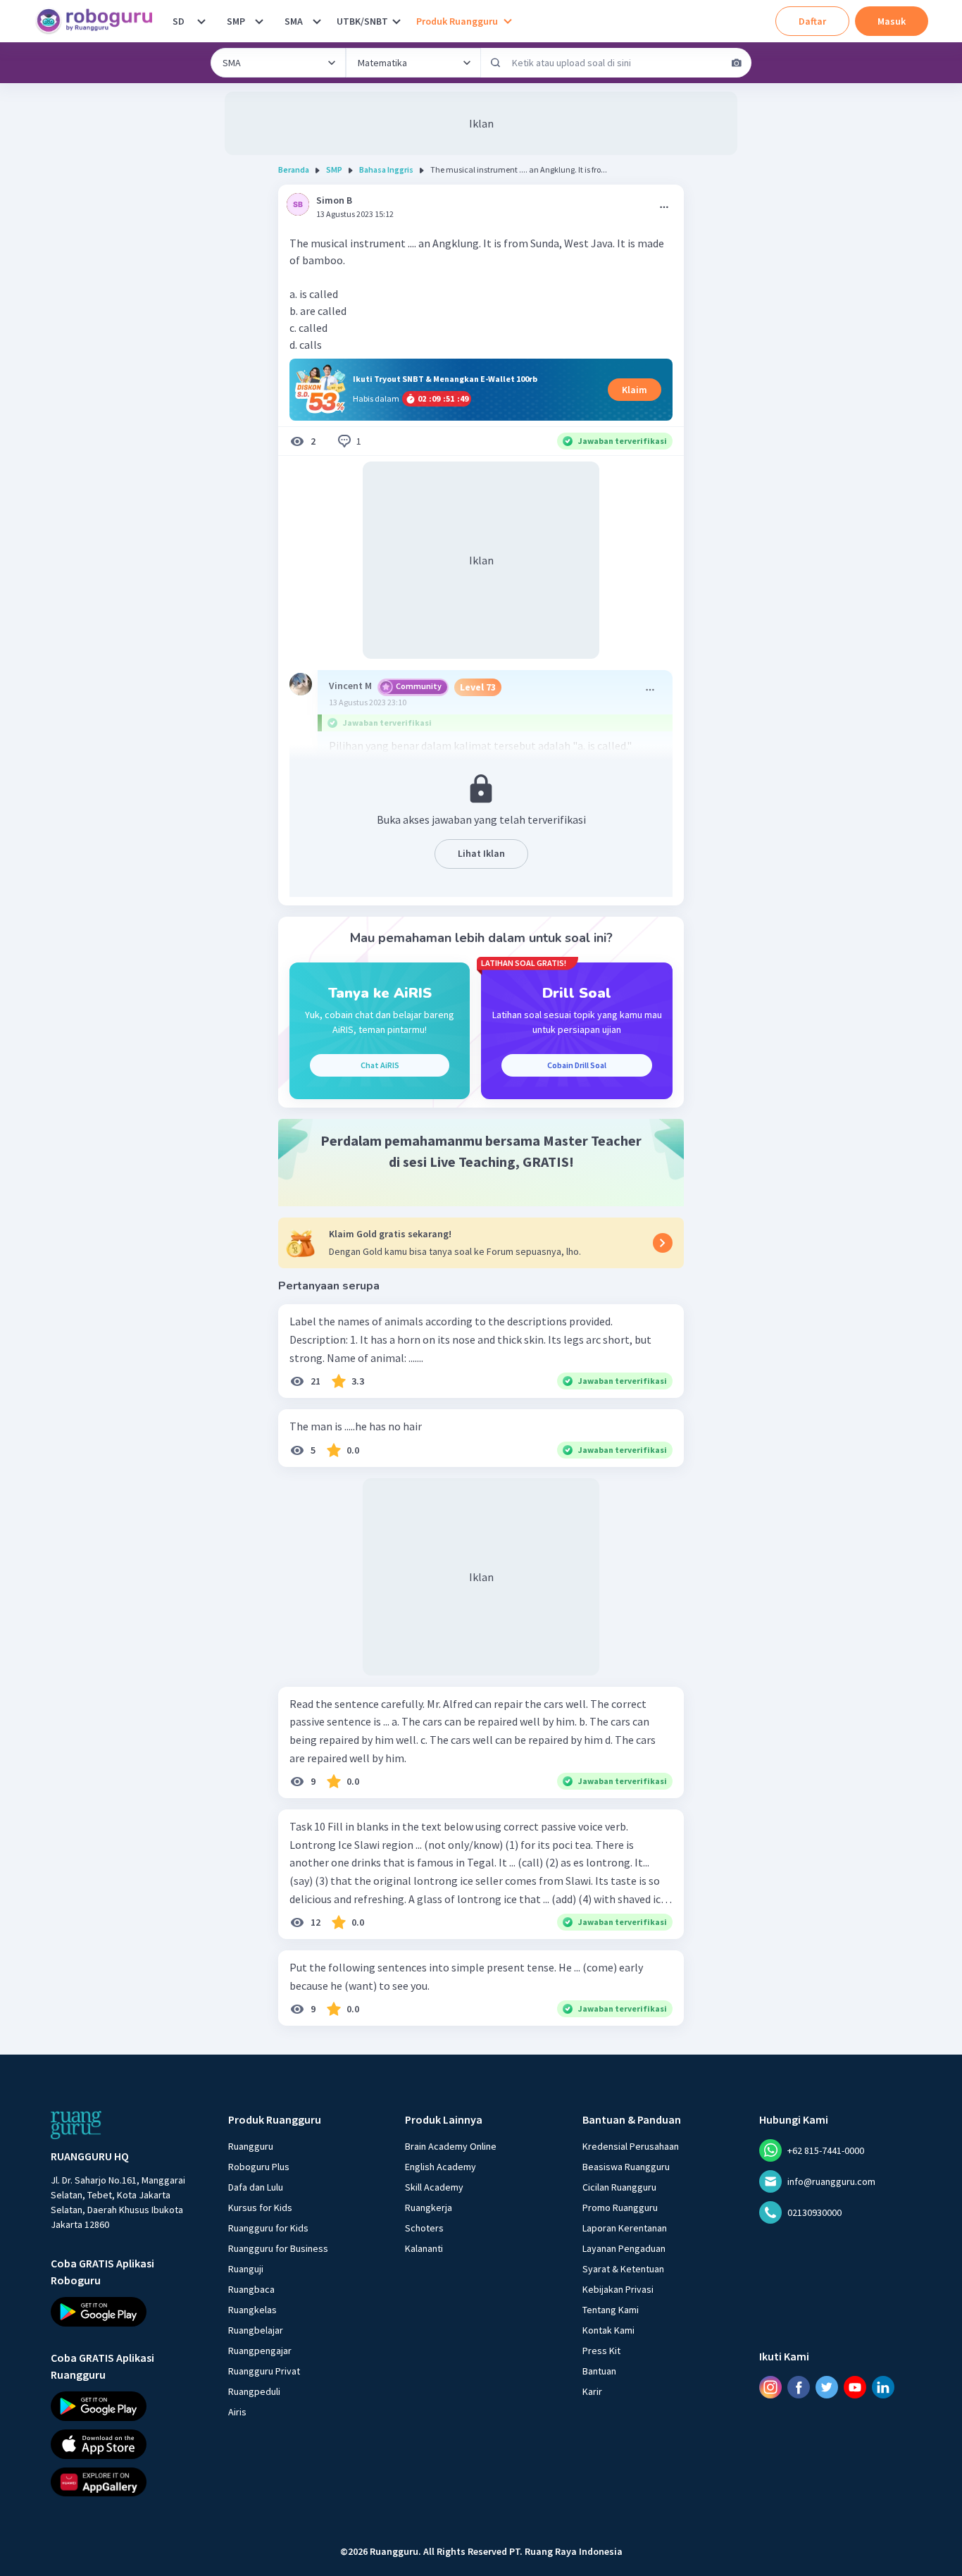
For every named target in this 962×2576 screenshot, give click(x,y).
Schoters (424, 2228)
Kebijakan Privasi (618, 2289)
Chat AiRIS (380, 1065)
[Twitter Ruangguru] (827, 2386)
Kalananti (424, 2248)
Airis (237, 2412)
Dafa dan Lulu (256, 2187)
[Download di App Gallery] (127, 2482)
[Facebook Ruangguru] (799, 2386)
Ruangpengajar (260, 2351)
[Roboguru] (99, 21)
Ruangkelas (252, 2310)
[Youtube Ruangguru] (855, 2386)
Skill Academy (434, 2187)
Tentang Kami (611, 2310)
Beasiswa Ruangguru (626, 2167)
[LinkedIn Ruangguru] (883, 2386)
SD (179, 21)
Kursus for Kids (260, 2207)
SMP (236, 21)
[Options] (664, 207)
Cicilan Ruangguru (619, 2187)
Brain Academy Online (451, 2146)
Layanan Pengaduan (624, 2248)
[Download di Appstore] (127, 2444)
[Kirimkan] (496, 63)
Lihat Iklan (481, 853)
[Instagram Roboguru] (770, 2386)
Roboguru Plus (259, 2167)
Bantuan (599, 2371)
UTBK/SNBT (362, 21)
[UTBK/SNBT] (396, 21)
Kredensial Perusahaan (631, 2146)
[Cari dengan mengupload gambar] (737, 63)
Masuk (892, 21)
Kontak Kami (608, 2330)
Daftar (812, 21)
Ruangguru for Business (278, 2248)
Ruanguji (246, 2269)
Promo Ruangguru (620, 2207)
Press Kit (601, 2351)
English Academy (441, 2167)
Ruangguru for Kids (268, 2228)
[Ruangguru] (76, 2125)
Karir (592, 2391)
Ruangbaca (251, 2289)
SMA (294, 21)
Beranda (294, 169)
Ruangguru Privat (264, 2371)
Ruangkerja (429, 2207)
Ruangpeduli (254, 2391)
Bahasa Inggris (386, 169)
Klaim (635, 390)
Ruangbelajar (256, 2330)
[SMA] (317, 21)
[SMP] (259, 21)
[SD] (201, 21)
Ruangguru (251, 2146)
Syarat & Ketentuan (623, 2269)
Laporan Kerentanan (625, 2228)
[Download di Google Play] (127, 2312)
